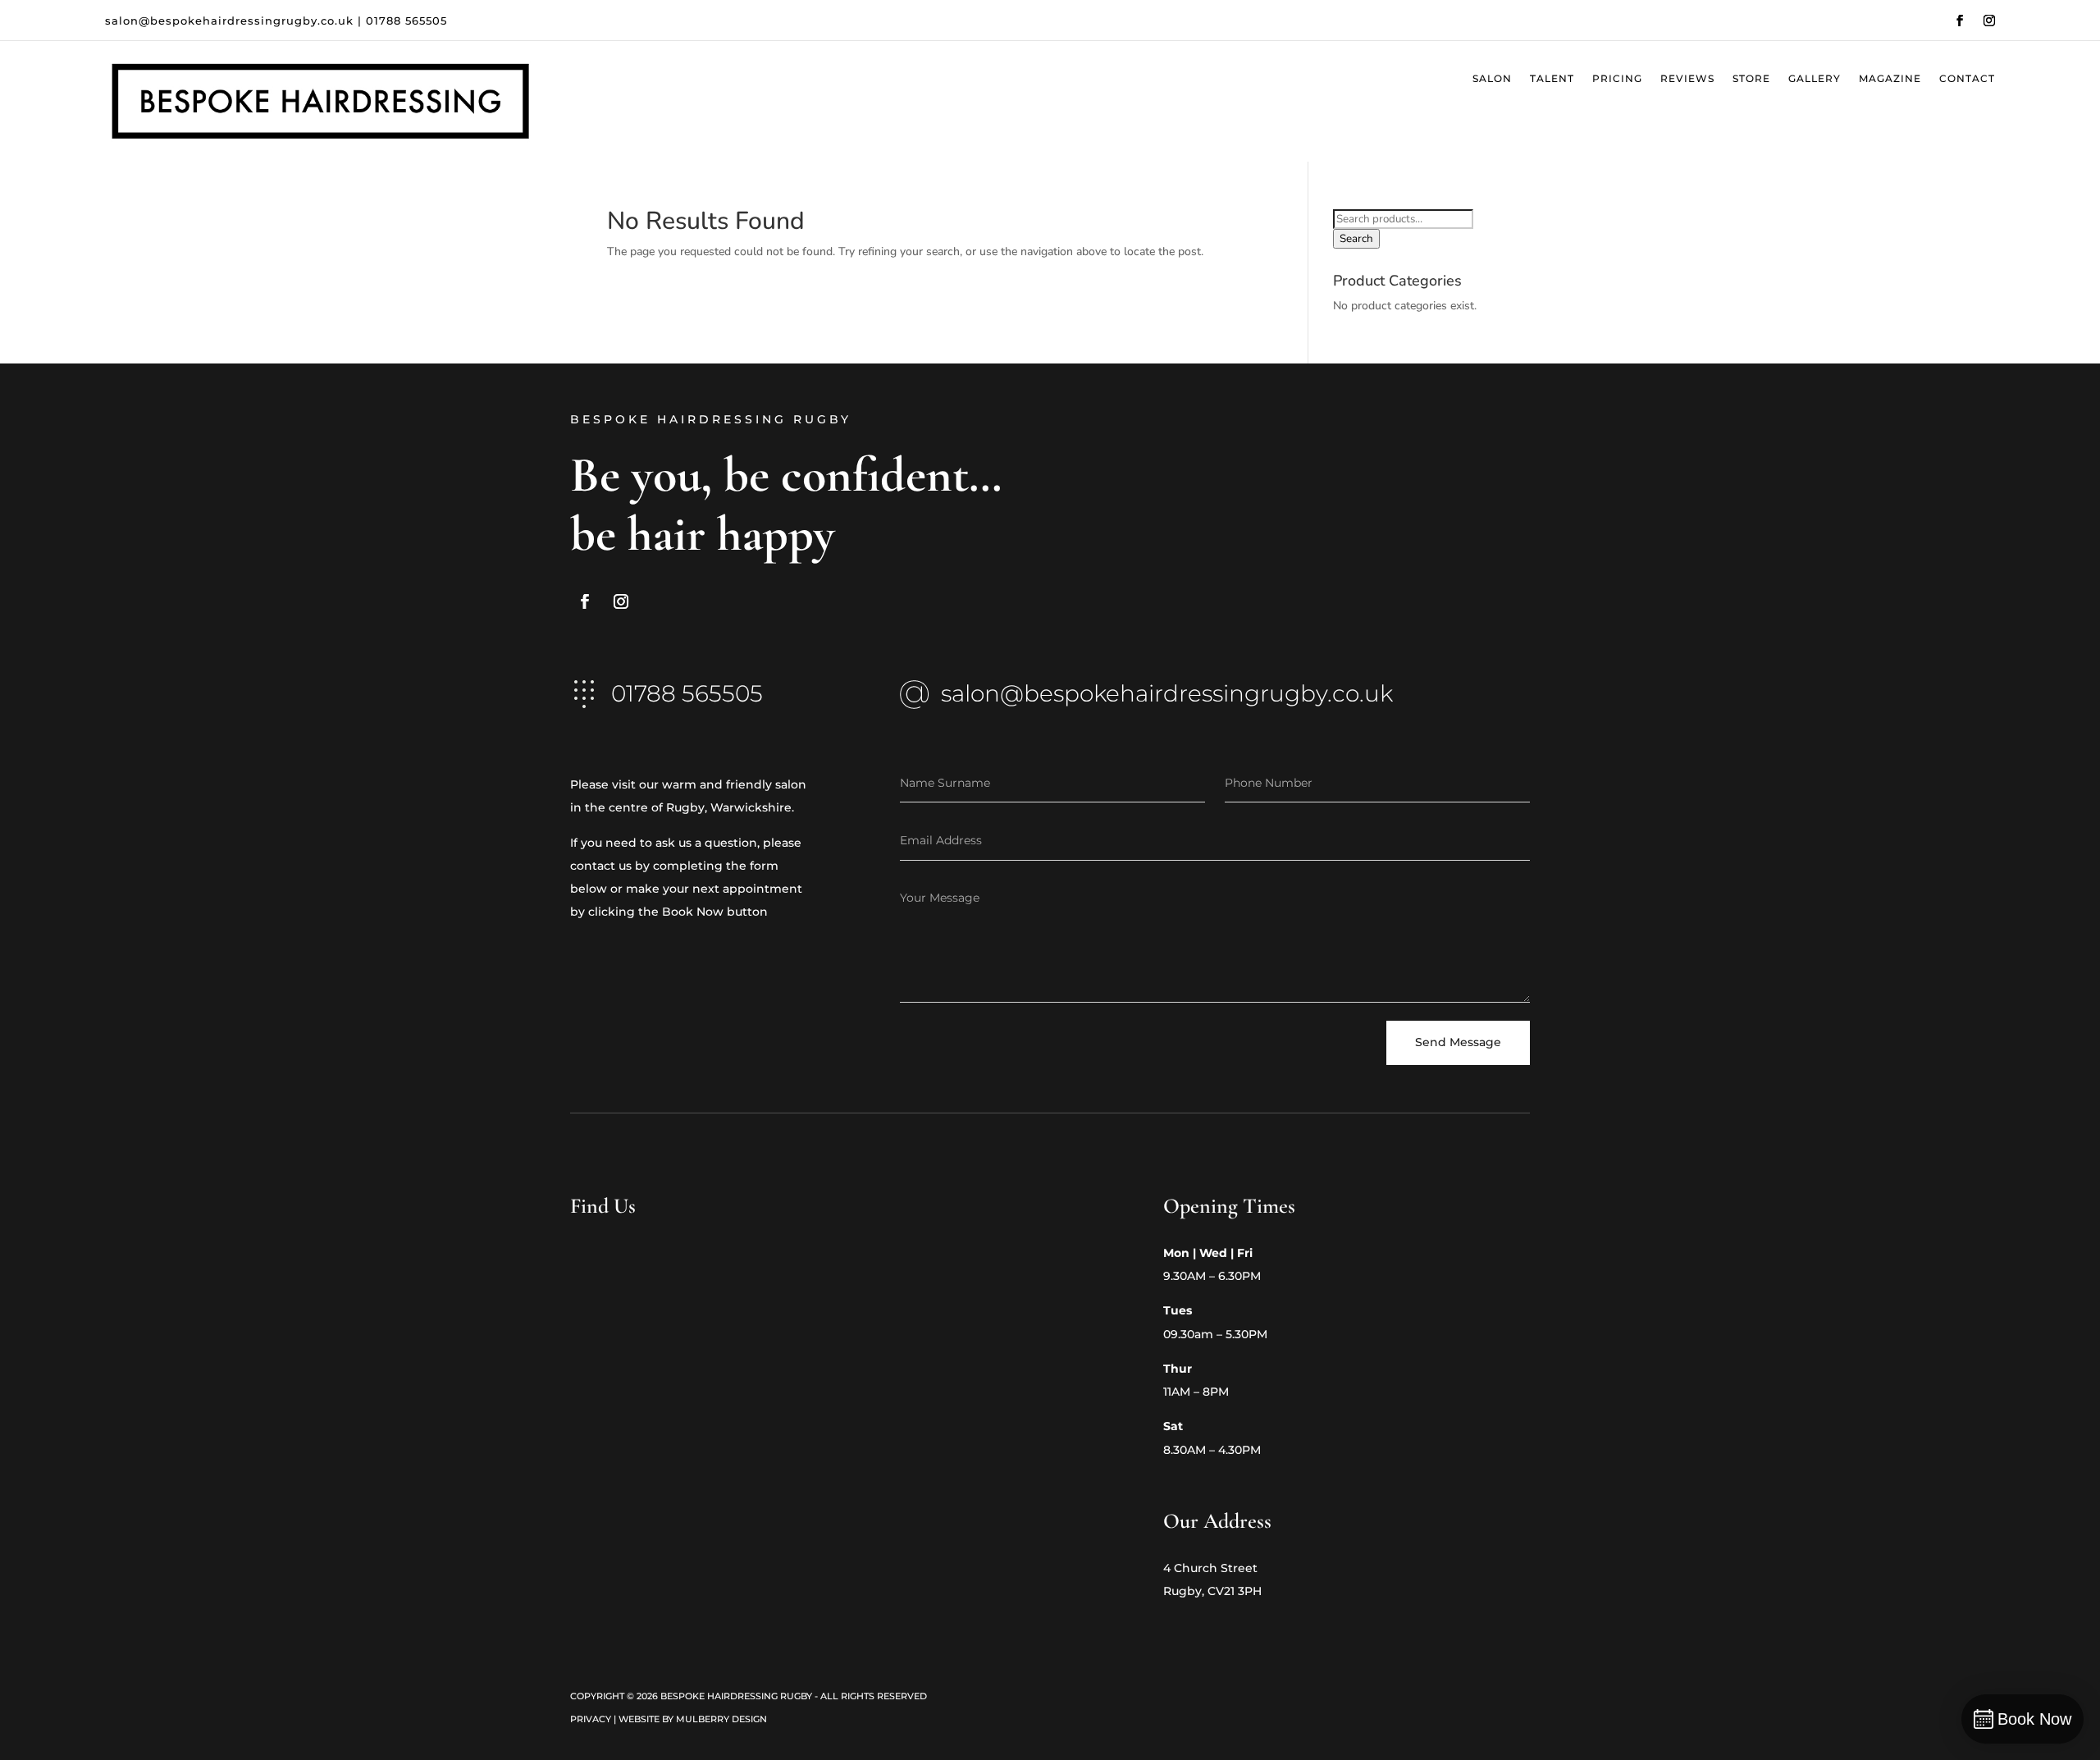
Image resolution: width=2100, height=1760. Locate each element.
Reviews (1687, 79)
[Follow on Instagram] (1989, 21)
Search (1356, 239)
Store (1751, 79)
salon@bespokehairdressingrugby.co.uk (229, 21)
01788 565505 (406, 21)
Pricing (1617, 79)
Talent (1552, 79)
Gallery (1815, 79)
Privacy (591, 1719)
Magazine (1890, 79)
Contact (1967, 79)
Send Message (1458, 1042)
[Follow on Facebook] (1960, 21)
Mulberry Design (721, 1719)
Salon (1492, 79)
